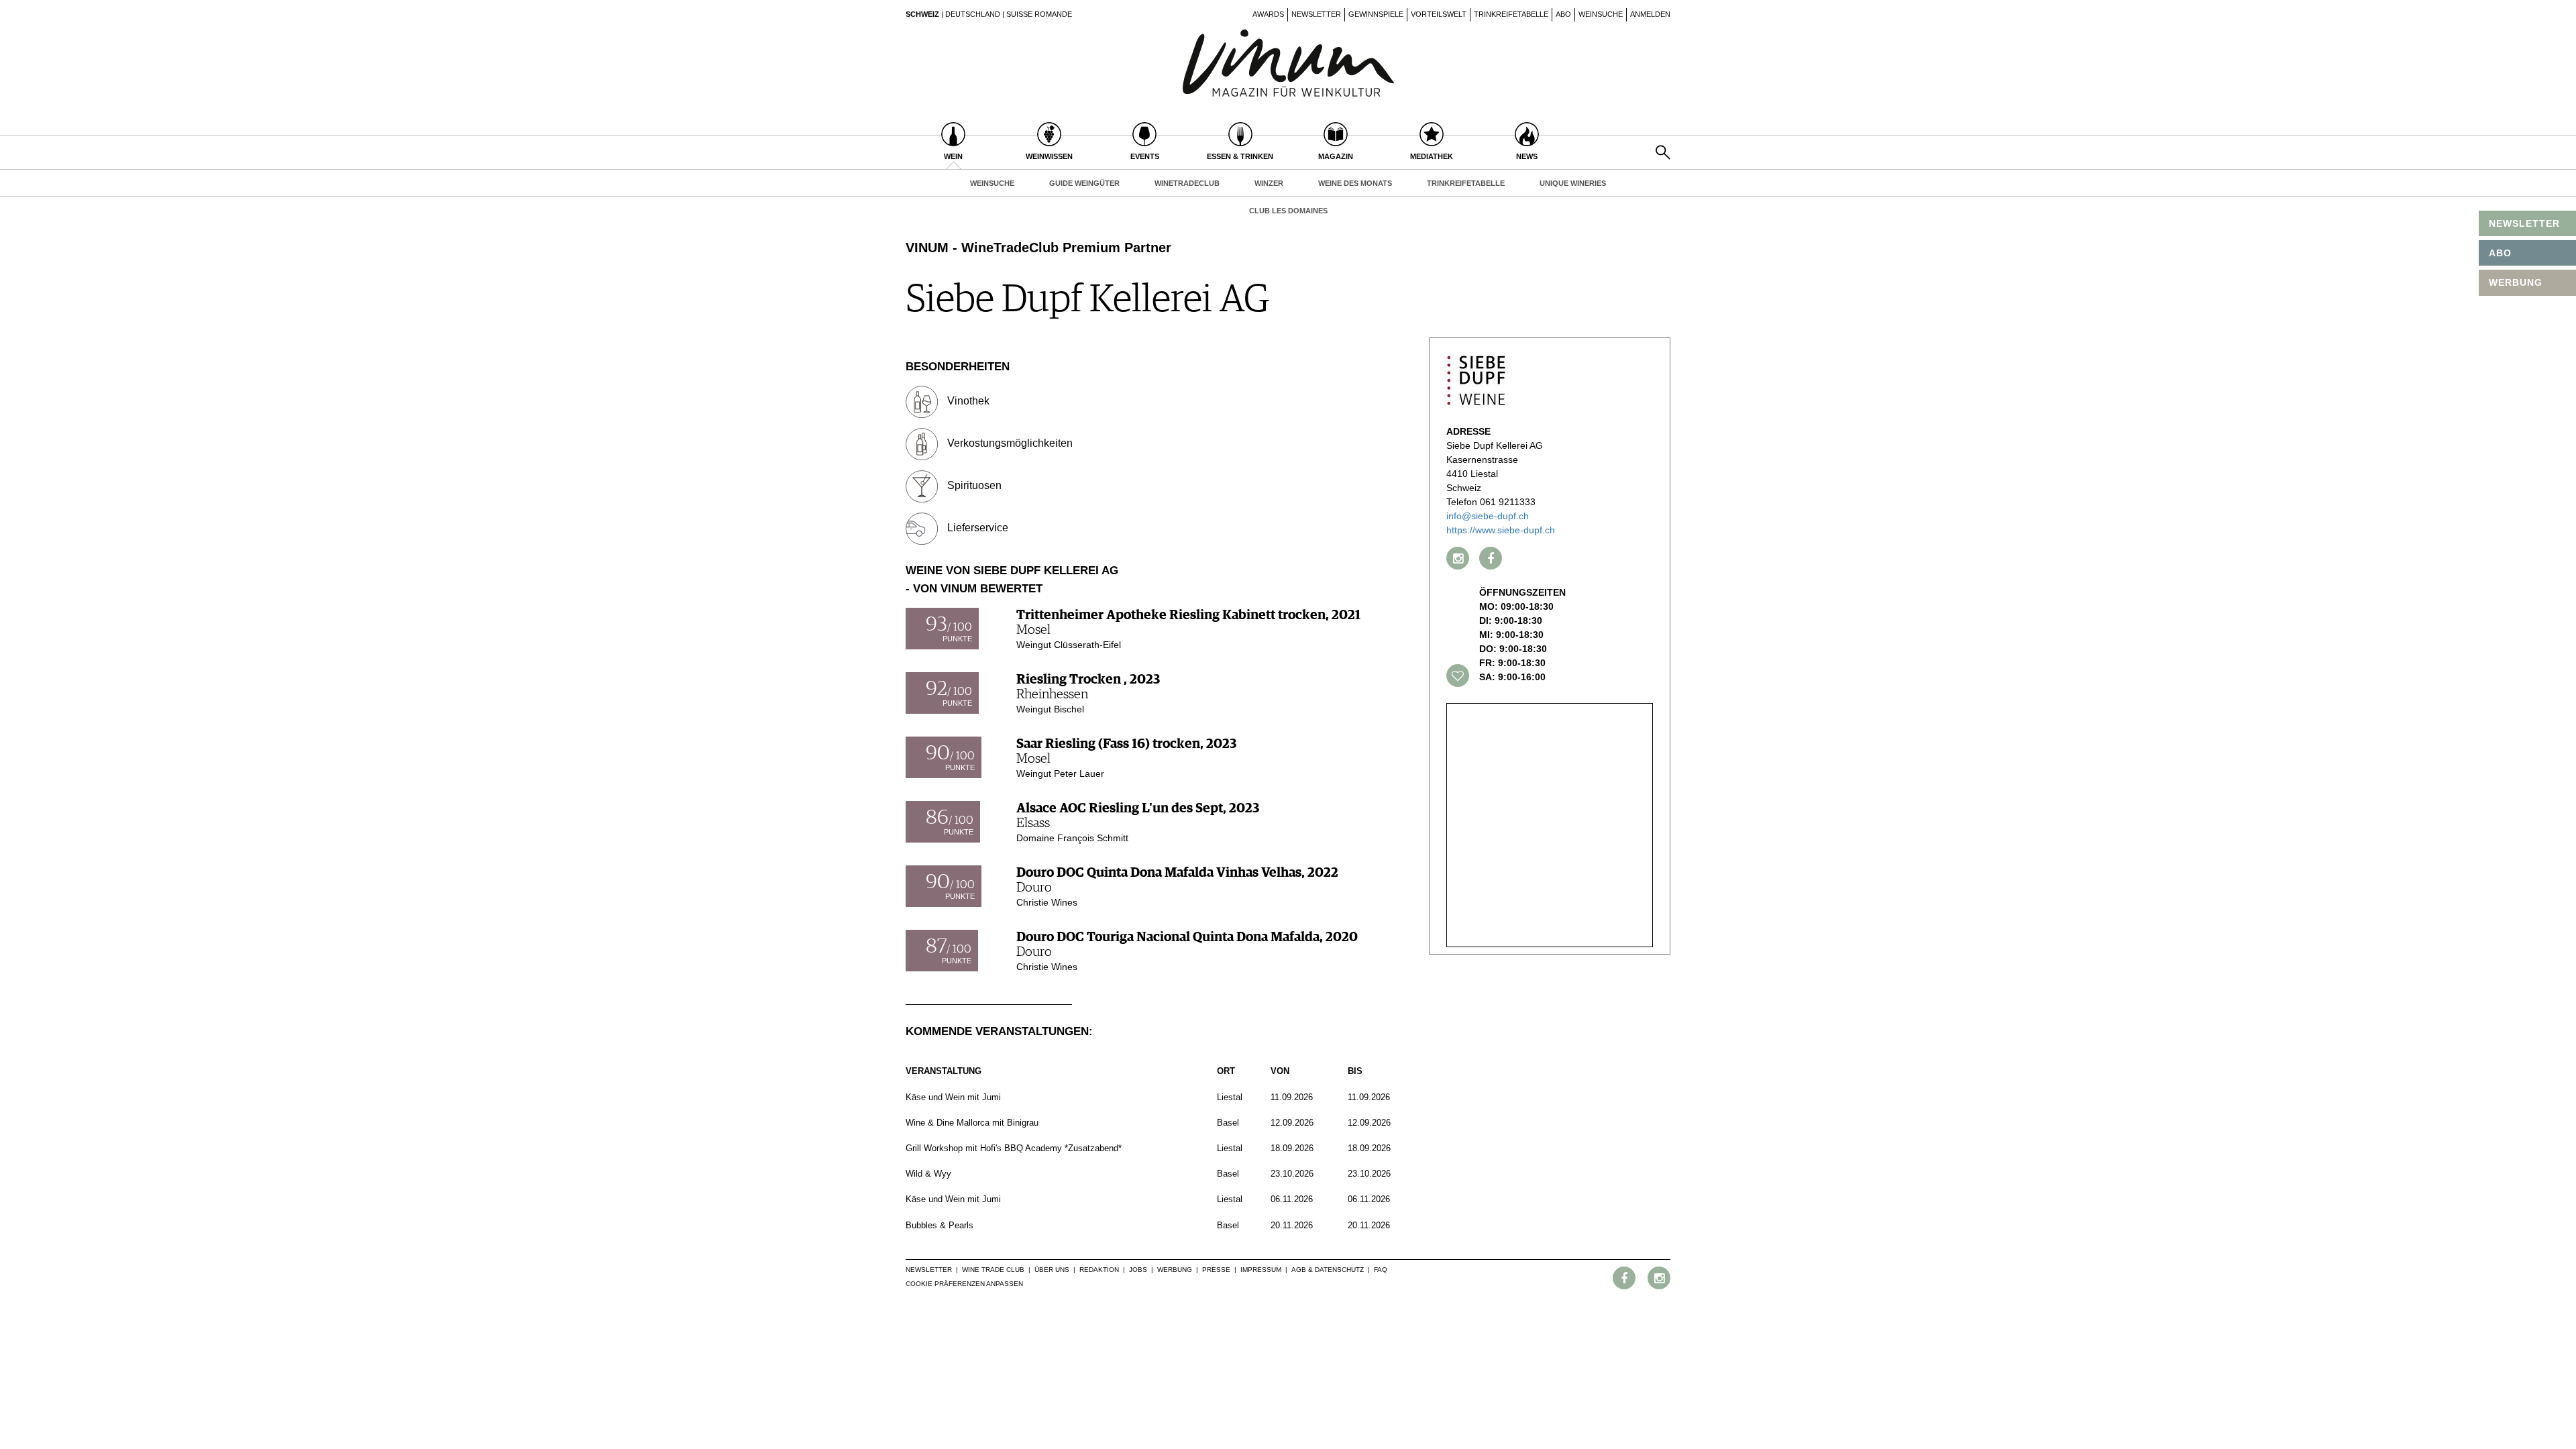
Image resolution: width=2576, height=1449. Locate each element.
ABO (2500, 253)
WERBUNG (2516, 282)
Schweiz (922, 14)
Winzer (1269, 183)
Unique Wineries (1573, 183)
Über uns (1052, 1270)
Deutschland (973, 14)
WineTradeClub (1187, 183)
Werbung (1175, 1270)
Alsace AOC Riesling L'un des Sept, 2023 (1138, 808)
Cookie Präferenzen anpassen (964, 1284)
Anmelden (1650, 14)
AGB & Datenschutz (1328, 1270)
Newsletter (1316, 14)
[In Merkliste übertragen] (1458, 676)
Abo (1563, 14)
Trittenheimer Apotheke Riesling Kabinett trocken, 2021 (1188, 615)
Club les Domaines (1288, 211)
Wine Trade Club (993, 1270)
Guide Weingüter (1084, 183)
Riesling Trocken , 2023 (1088, 680)
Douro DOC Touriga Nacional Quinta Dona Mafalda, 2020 (1187, 937)
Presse (1216, 1270)
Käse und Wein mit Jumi (953, 1097)
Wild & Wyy (928, 1174)
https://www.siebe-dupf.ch (1501, 530)
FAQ (1381, 1270)
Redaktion (1099, 1270)
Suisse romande (1039, 14)
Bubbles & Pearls (940, 1225)
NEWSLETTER (2524, 223)
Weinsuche (1601, 14)
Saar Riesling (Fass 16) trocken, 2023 (1126, 744)
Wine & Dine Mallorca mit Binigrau (972, 1123)
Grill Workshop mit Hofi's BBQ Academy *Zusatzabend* (1014, 1148)
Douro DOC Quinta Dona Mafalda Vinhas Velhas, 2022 (1177, 873)
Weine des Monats (1355, 183)
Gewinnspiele (1376, 14)
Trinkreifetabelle (1511, 14)
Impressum (1261, 1270)
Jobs (1138, 1270)
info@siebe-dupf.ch (1488, 516)
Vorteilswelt (1439, 14)
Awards (1268, 14)
